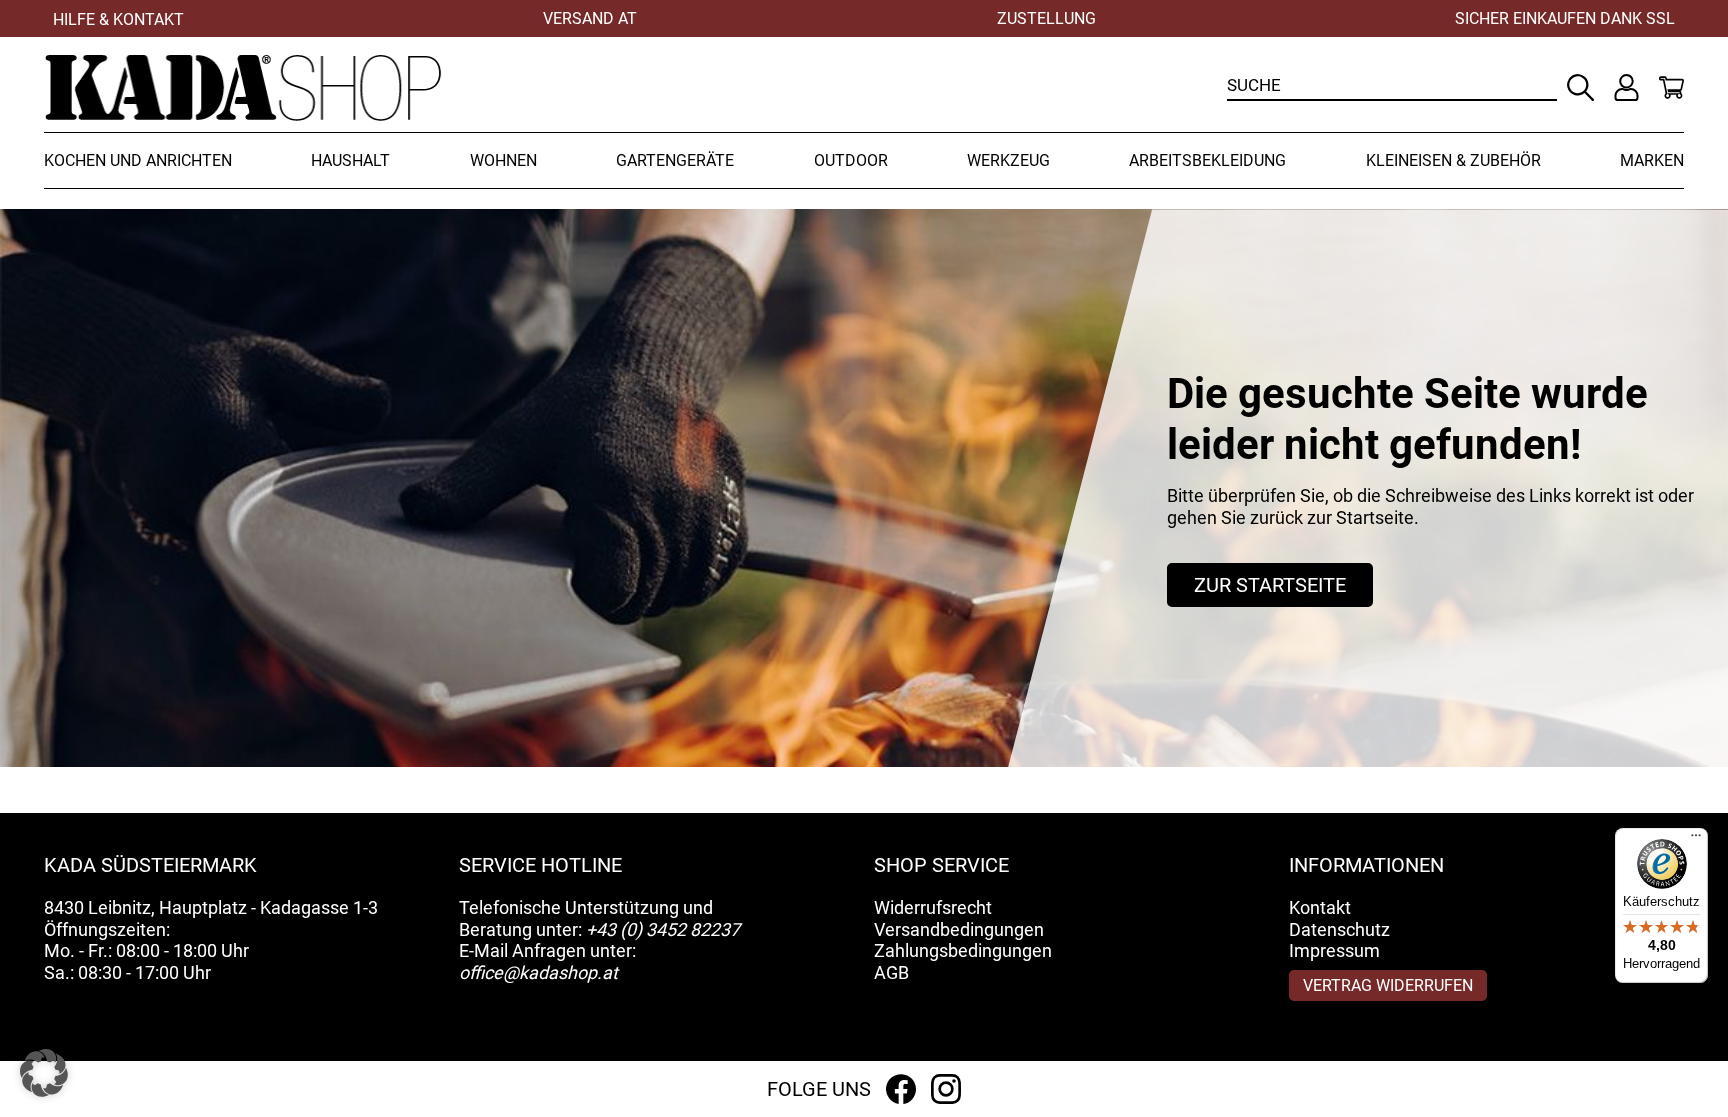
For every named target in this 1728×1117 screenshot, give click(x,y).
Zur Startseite (1270, 585)
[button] (44, 1073)
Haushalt (350, 160)
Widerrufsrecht (933, 907)
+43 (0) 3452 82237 (663, 929)
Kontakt (1320, 907)
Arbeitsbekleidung (1207, 160)
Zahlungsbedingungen (963, 950)
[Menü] (1696, 840)
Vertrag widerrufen (1388, 985)
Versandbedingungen (959, 929)
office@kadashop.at (538, 972)
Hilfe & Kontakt (118, 19)
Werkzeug (1008, 160)
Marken (1652, 160)
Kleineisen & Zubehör (1453, 160)
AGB (891, 972)
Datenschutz (1339, 929)
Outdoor (851, 160)
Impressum (1334, 950)
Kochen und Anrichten (138, 160)
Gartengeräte (675, 160)
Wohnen (503, 160)
